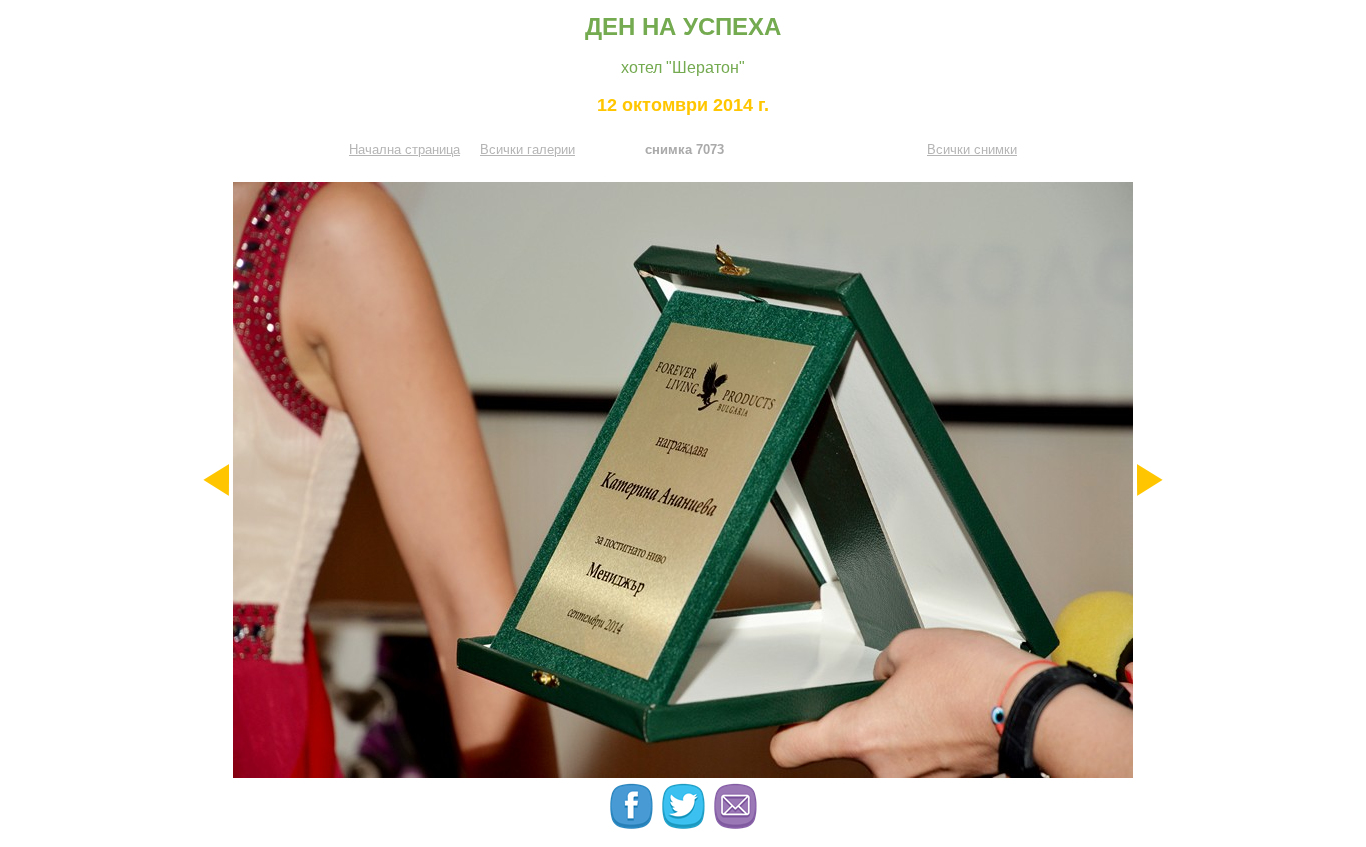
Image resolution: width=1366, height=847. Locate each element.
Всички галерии (527, 149)
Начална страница (404, 149)
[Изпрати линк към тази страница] (735, 824)
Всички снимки (972, 149)
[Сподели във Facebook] (633, 824)
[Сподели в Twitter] (685, 824)
